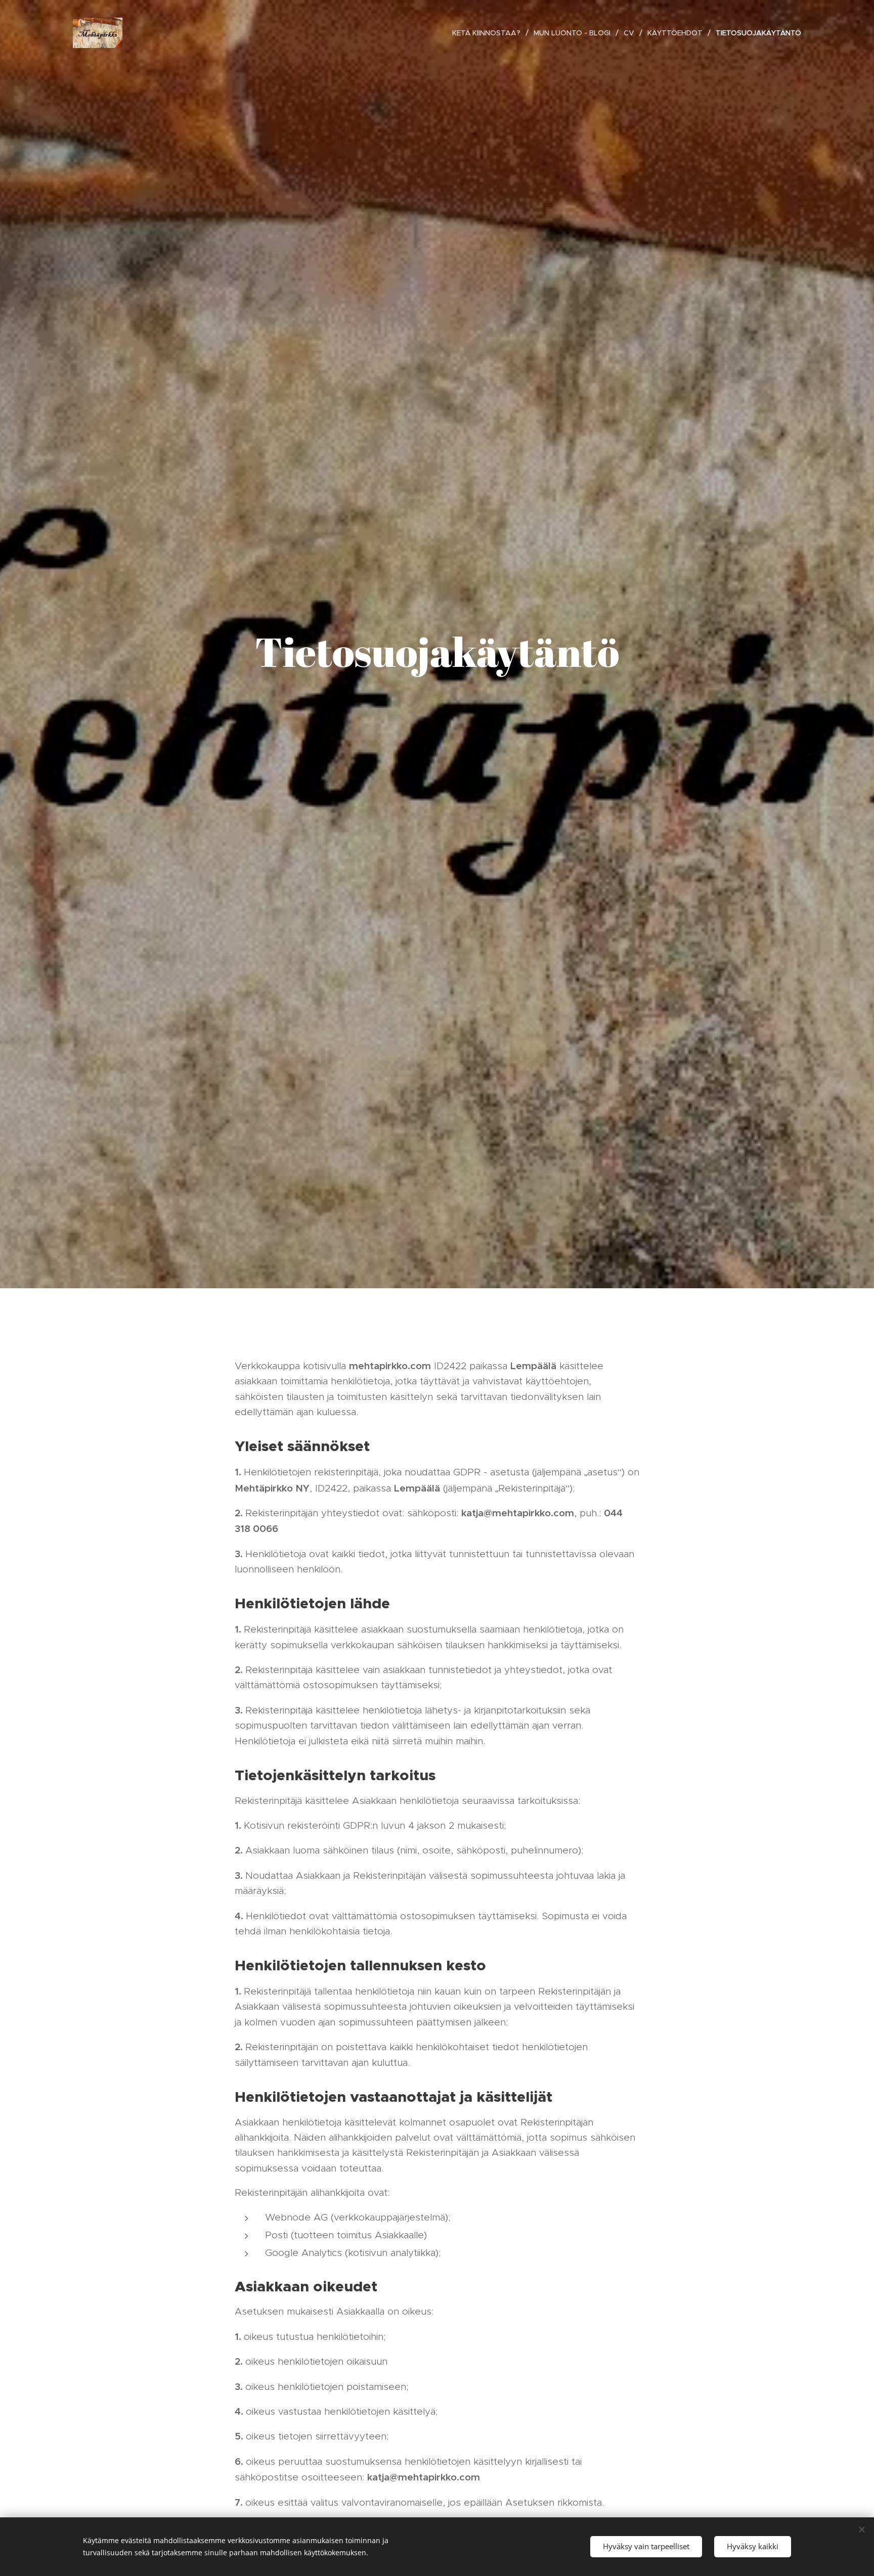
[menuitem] (489, 33)
